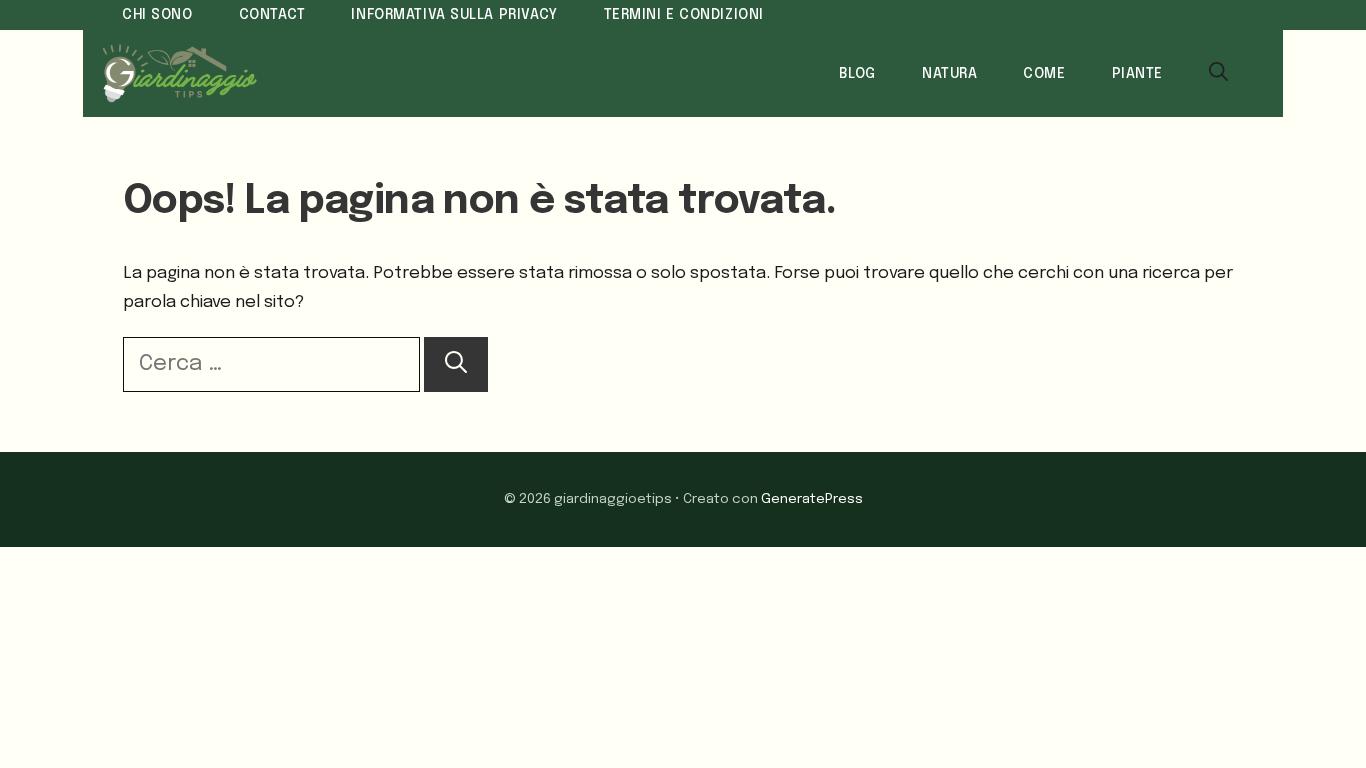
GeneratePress (812, 499)
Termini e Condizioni (684, 15)
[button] (1218, 74)
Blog (857, 74)
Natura (949, 74)
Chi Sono (157, 15)
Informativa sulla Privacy (454, 15)
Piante (1137, 74)
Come (1044, 74)
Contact (272, 15)
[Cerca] (456, 364)
